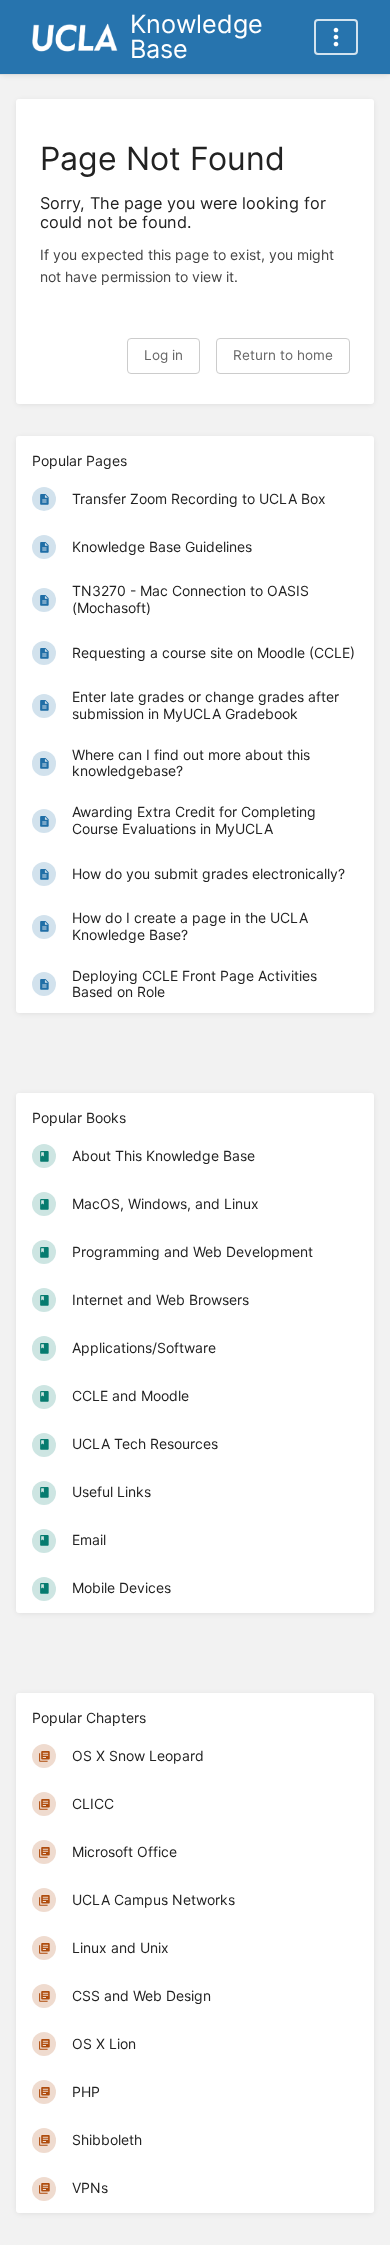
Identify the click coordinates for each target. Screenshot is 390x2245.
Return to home (283, 355)
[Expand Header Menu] (336, 37)
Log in (163, 355)
